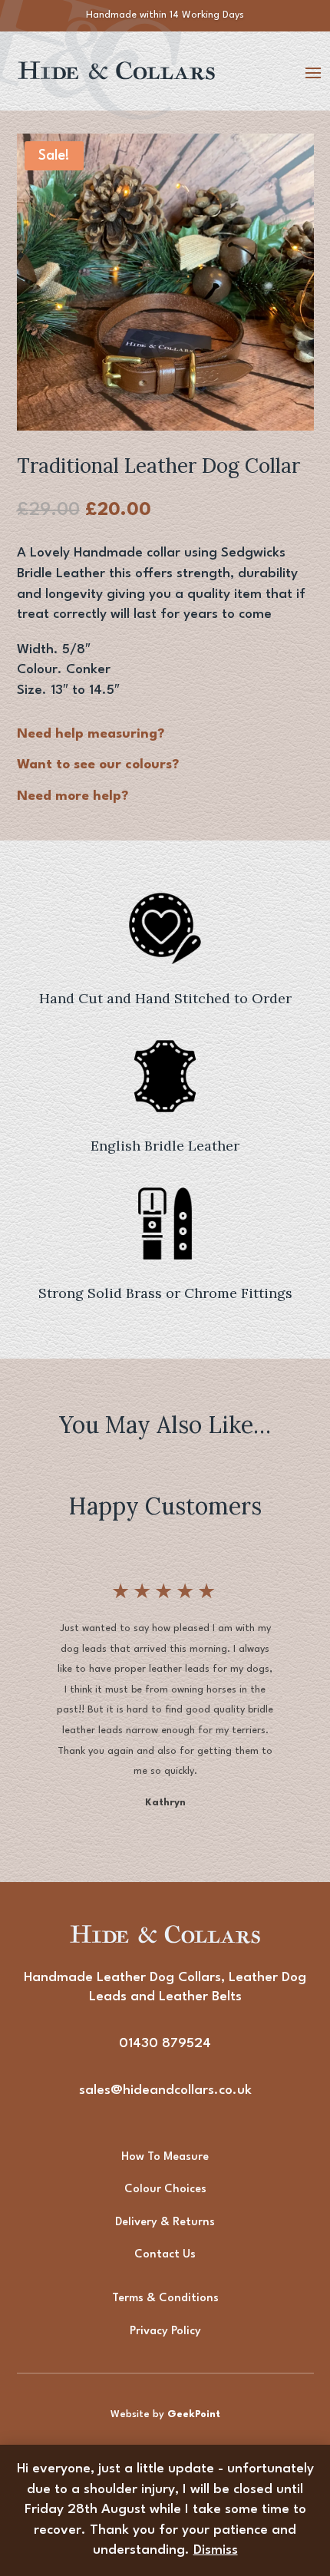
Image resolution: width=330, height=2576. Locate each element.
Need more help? (73, 796)
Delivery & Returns (165, 2223)
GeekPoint (194, 2414)
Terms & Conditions (165, 2299)
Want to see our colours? (98, 765)
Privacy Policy (165, 2332)
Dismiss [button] (216, 2550)
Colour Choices (165, 2190)
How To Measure (165, 2157)
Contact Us (165, 2255)
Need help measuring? (91, 734)
